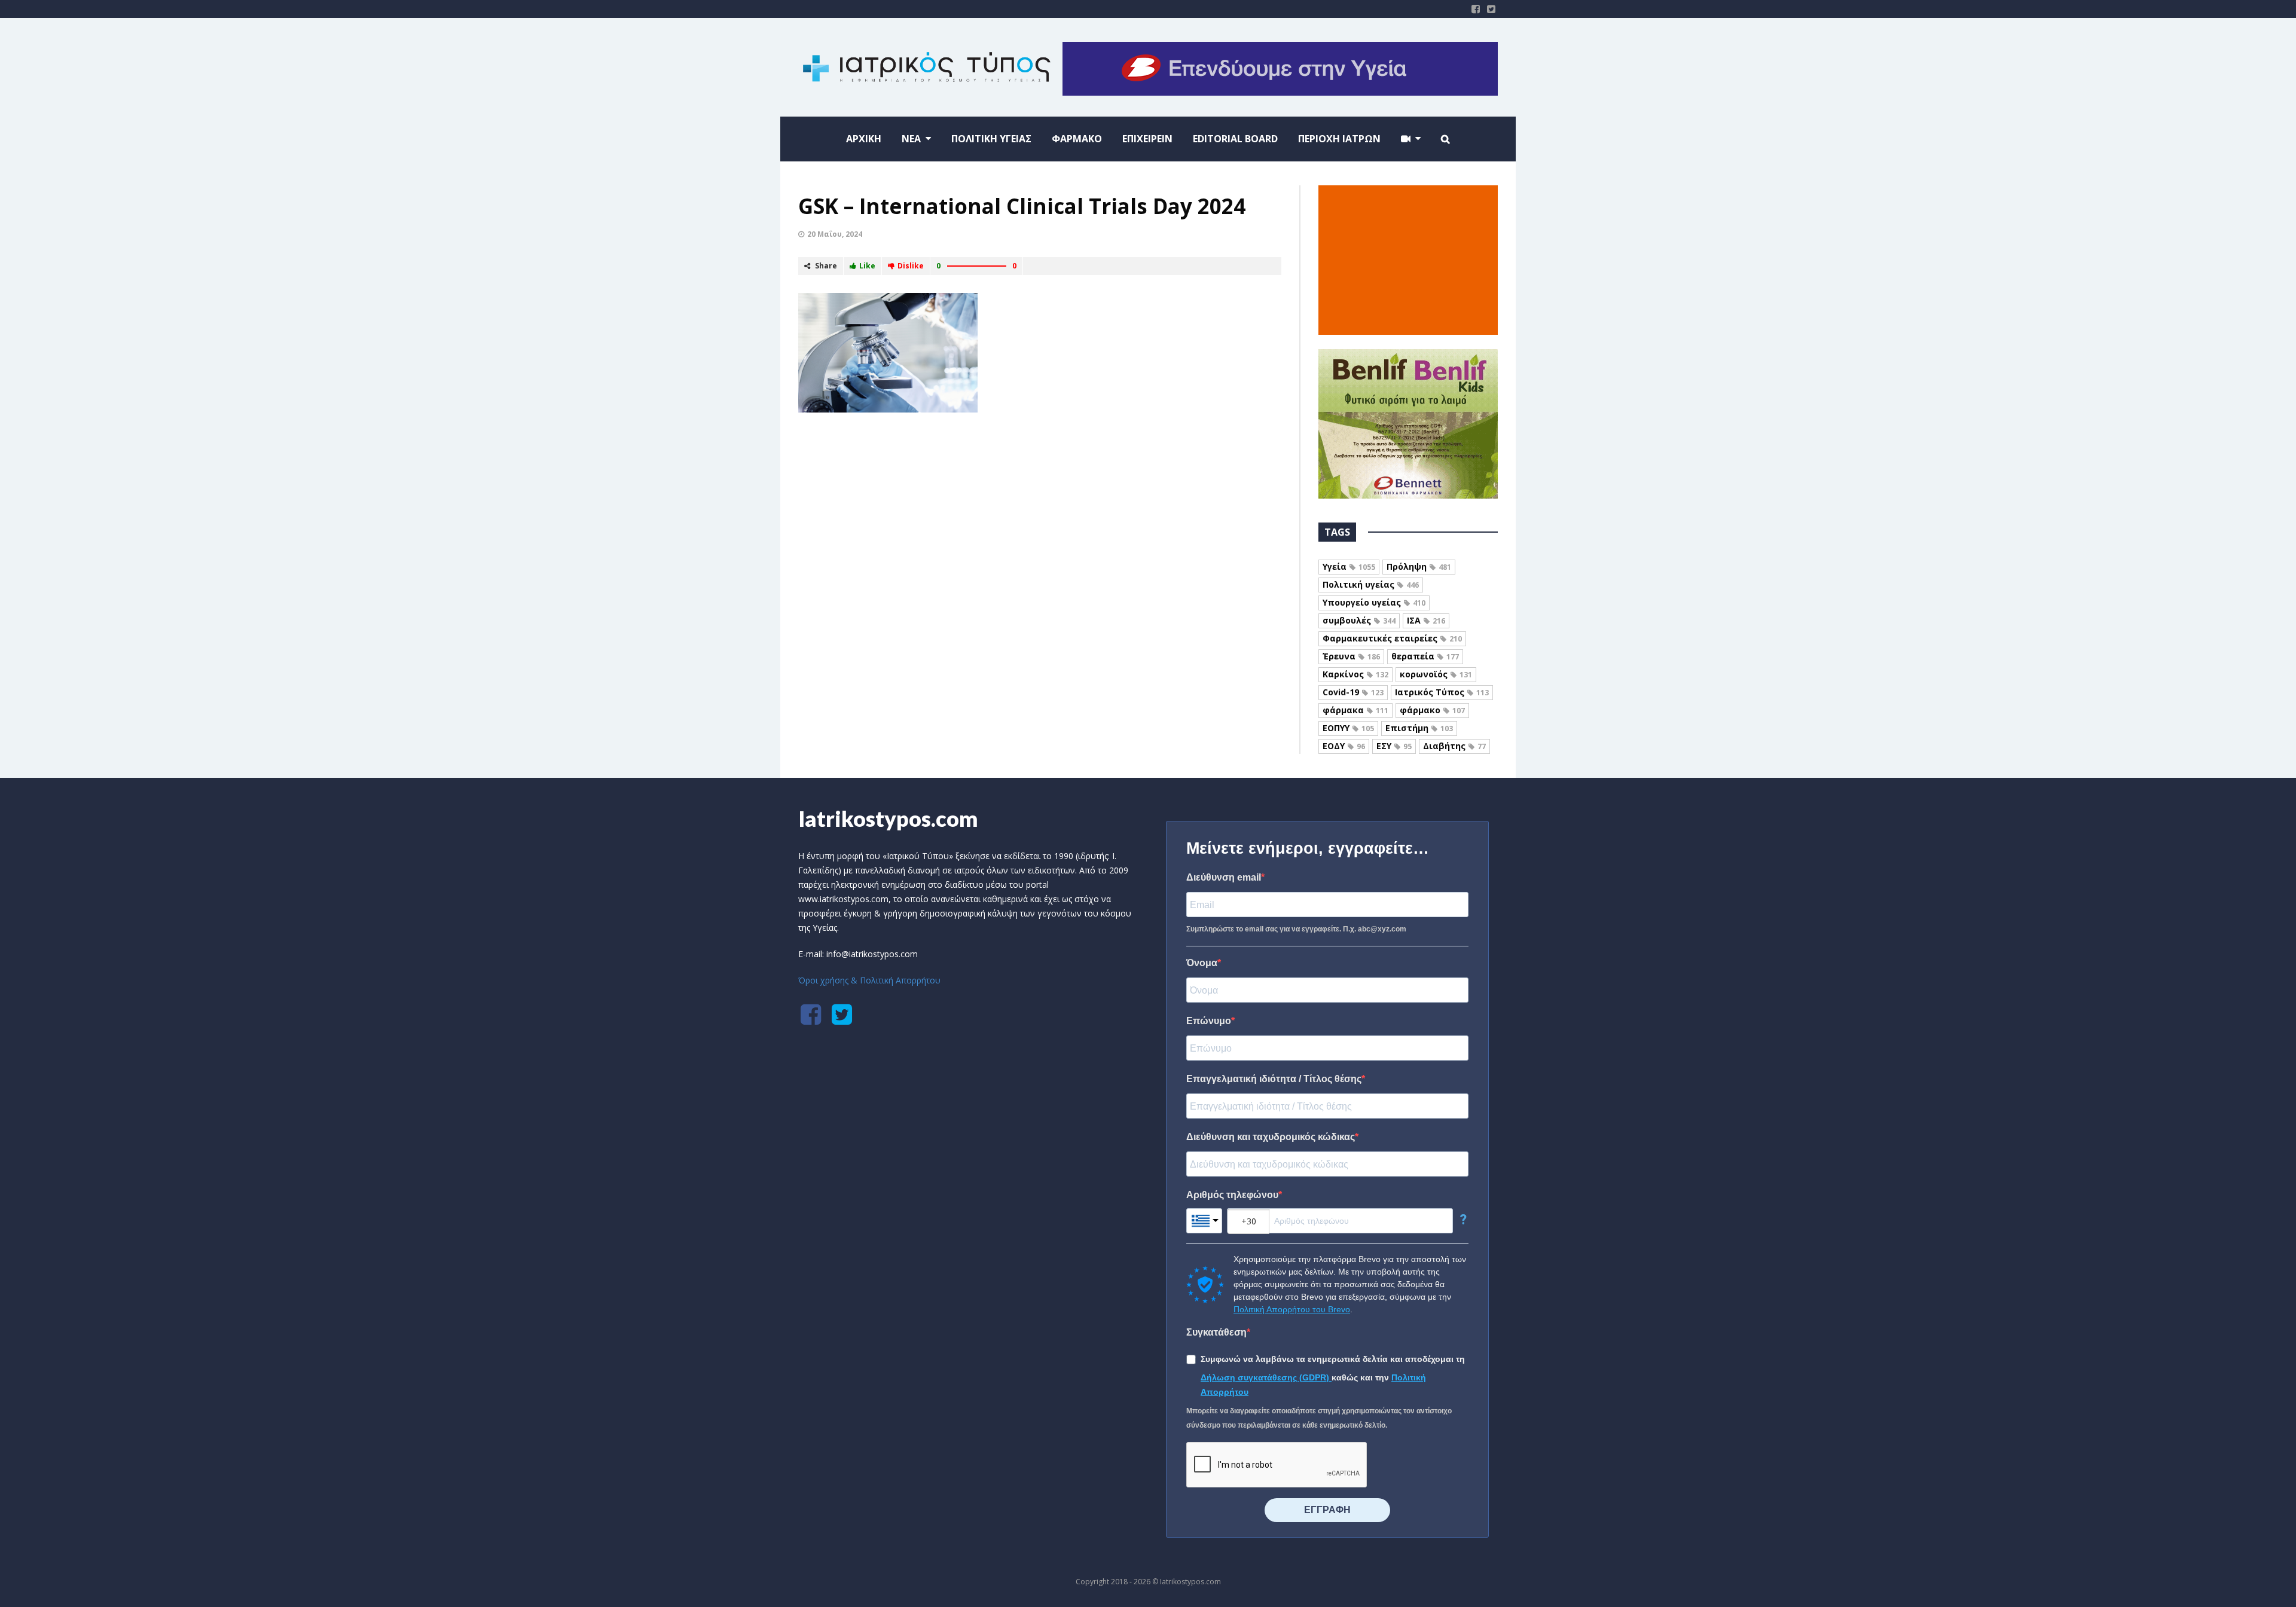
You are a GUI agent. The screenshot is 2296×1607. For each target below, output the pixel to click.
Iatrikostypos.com (888, 818)
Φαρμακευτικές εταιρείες (1392, 638)
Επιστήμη (1419, 728)
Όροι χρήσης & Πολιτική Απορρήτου (869, 980)
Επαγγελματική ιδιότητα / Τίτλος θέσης (1274, 1079)
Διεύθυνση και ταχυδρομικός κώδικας (1271, 1137)
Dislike (911, 266)
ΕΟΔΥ (1344, 746)
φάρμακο (1432, 710)
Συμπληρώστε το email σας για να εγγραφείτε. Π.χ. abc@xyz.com (1296, 929)
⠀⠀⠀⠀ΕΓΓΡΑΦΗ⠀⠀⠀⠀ (1327, 1510)
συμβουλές (1359, 620)
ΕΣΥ (1394, 746)
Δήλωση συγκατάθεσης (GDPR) (1266, 1377)
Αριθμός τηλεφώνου (1232, 1195)
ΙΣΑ (1426, 620)
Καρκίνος (1355, 674)
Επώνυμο (1209, 1021)
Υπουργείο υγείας (1374, 602)
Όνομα (1202, 963)
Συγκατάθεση (1216, 1332)
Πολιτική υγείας (1371, 584)
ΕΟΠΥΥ (1348, 728)
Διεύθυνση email (1224, 877)
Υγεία (1349, 566)
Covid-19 (1353, 692)
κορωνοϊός (1436, 674)
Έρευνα (1351, 656)
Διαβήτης (1454, 746)
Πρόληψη (1419, 566)
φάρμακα (1355, 710)
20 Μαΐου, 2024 (835, 234)
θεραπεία (1425, 656)
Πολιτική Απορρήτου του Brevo (1292, 1309)
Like (867, 266)
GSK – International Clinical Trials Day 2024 (1022, 206)
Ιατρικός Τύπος (1442, 692)
